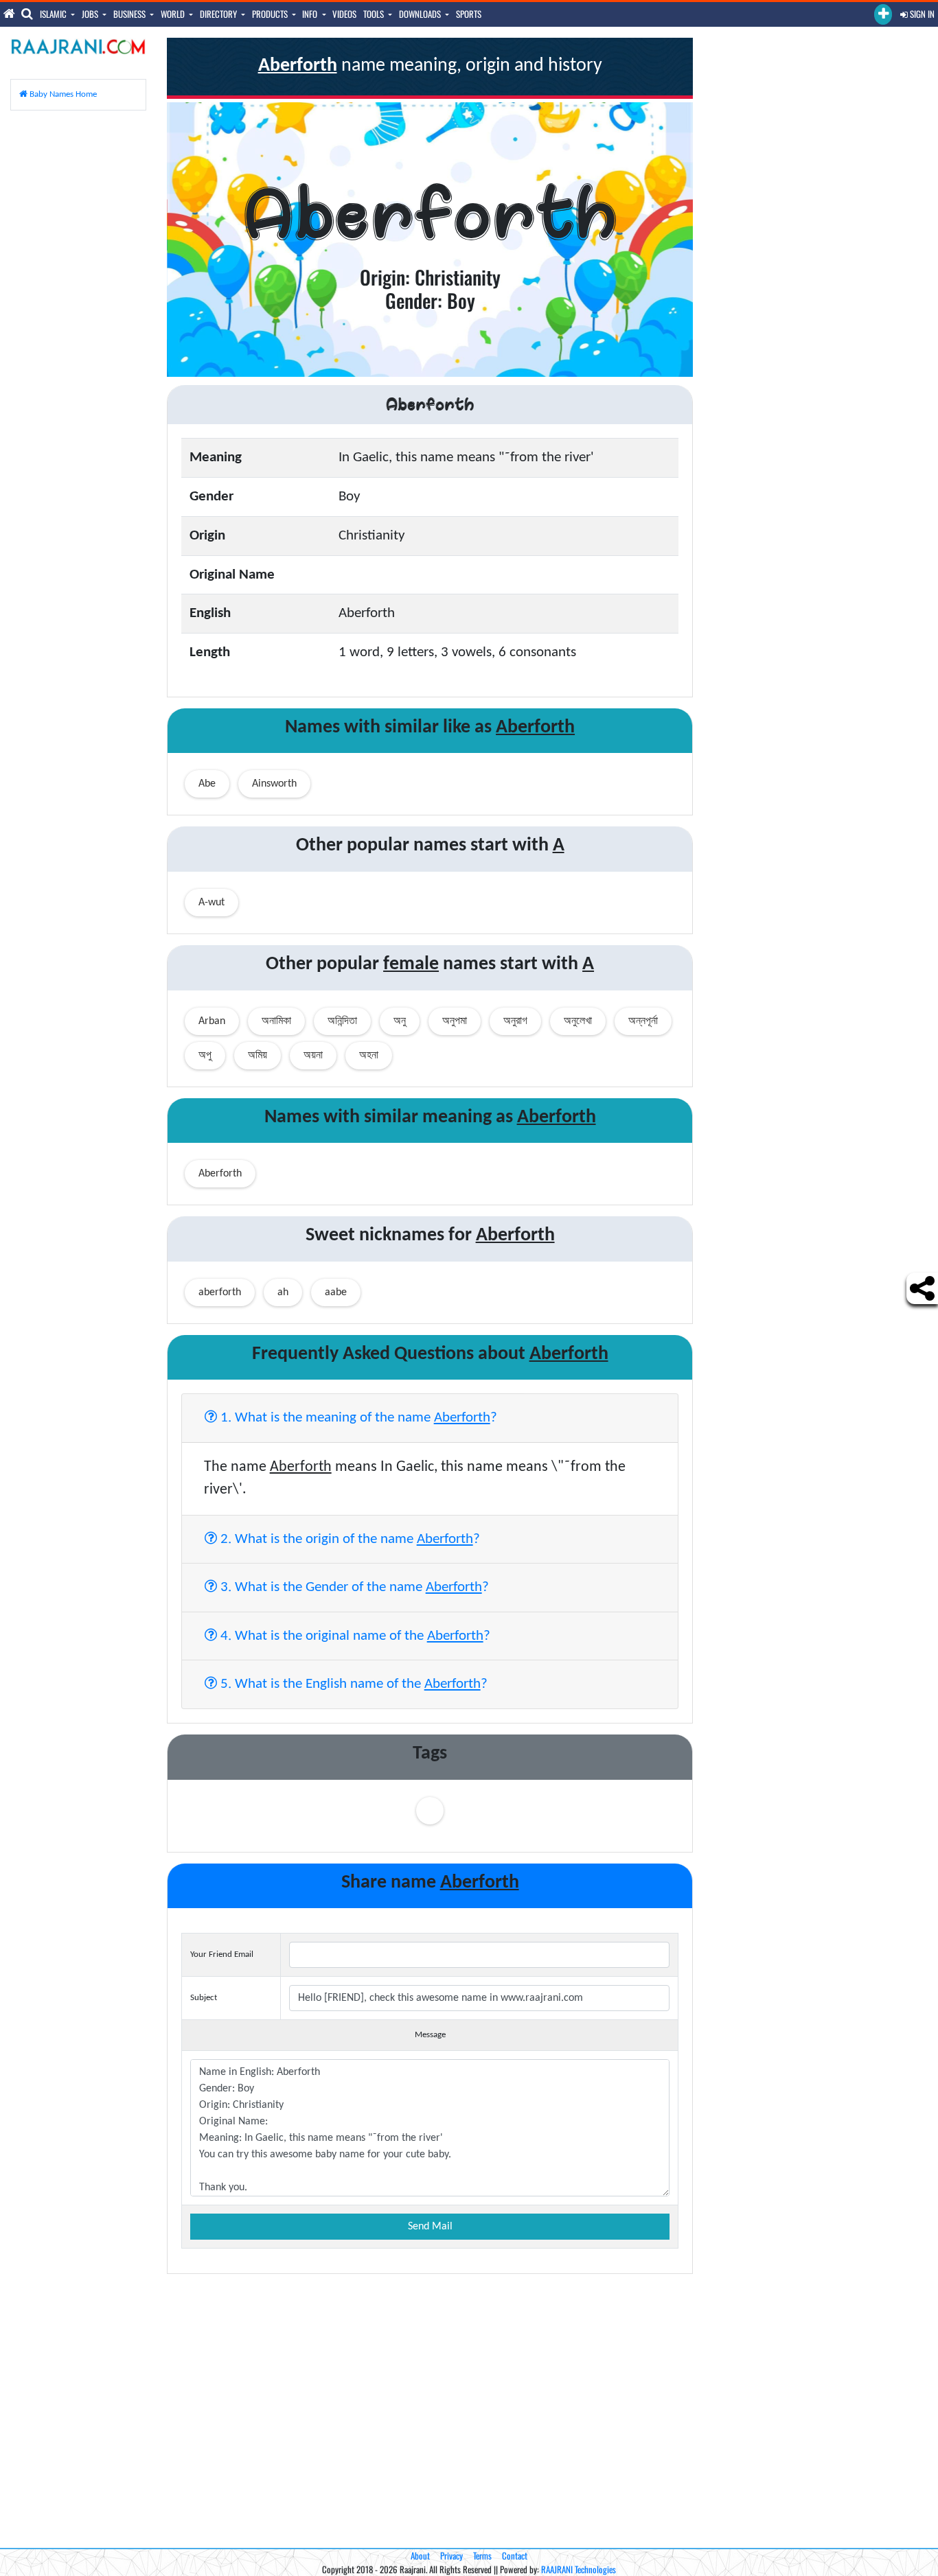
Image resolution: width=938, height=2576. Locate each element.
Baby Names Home (62, 94)
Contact (515, 2555)
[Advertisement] (78, 327)
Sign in (921, 14)
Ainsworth (274, 784)
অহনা (369, 1056)
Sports (469, 14)
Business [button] (130, 14)
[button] (883, 14)
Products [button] (271, 14)
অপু (205, 1056)
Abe (207, 784)
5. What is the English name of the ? (352, 1684)
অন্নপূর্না (643, 1021)
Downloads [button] (421, 14)
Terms (482, 2555)
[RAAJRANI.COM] (78, 46)
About (420, 2555)
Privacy (451, 2555)
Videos (344, 14)
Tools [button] (375, 14)
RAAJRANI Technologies (579, 2569)
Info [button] (311, 14)
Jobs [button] (91, 14)
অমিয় (258, 1056)
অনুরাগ (515, 1021)
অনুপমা (455, 1021)
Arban (212, 1021)
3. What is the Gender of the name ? (353, 1587)
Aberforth (220, 1174)
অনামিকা (276, 1021)
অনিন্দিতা (342, 1021)
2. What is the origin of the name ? (348, 1539)
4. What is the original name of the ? (354, 1636)
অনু (400, 1021)
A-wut (211, 903)
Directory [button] (219, 14)
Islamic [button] (54, 14)
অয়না (313, 1056)
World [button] (174, 14)
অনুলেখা (578, 1021)
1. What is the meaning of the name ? (357, 1418)
